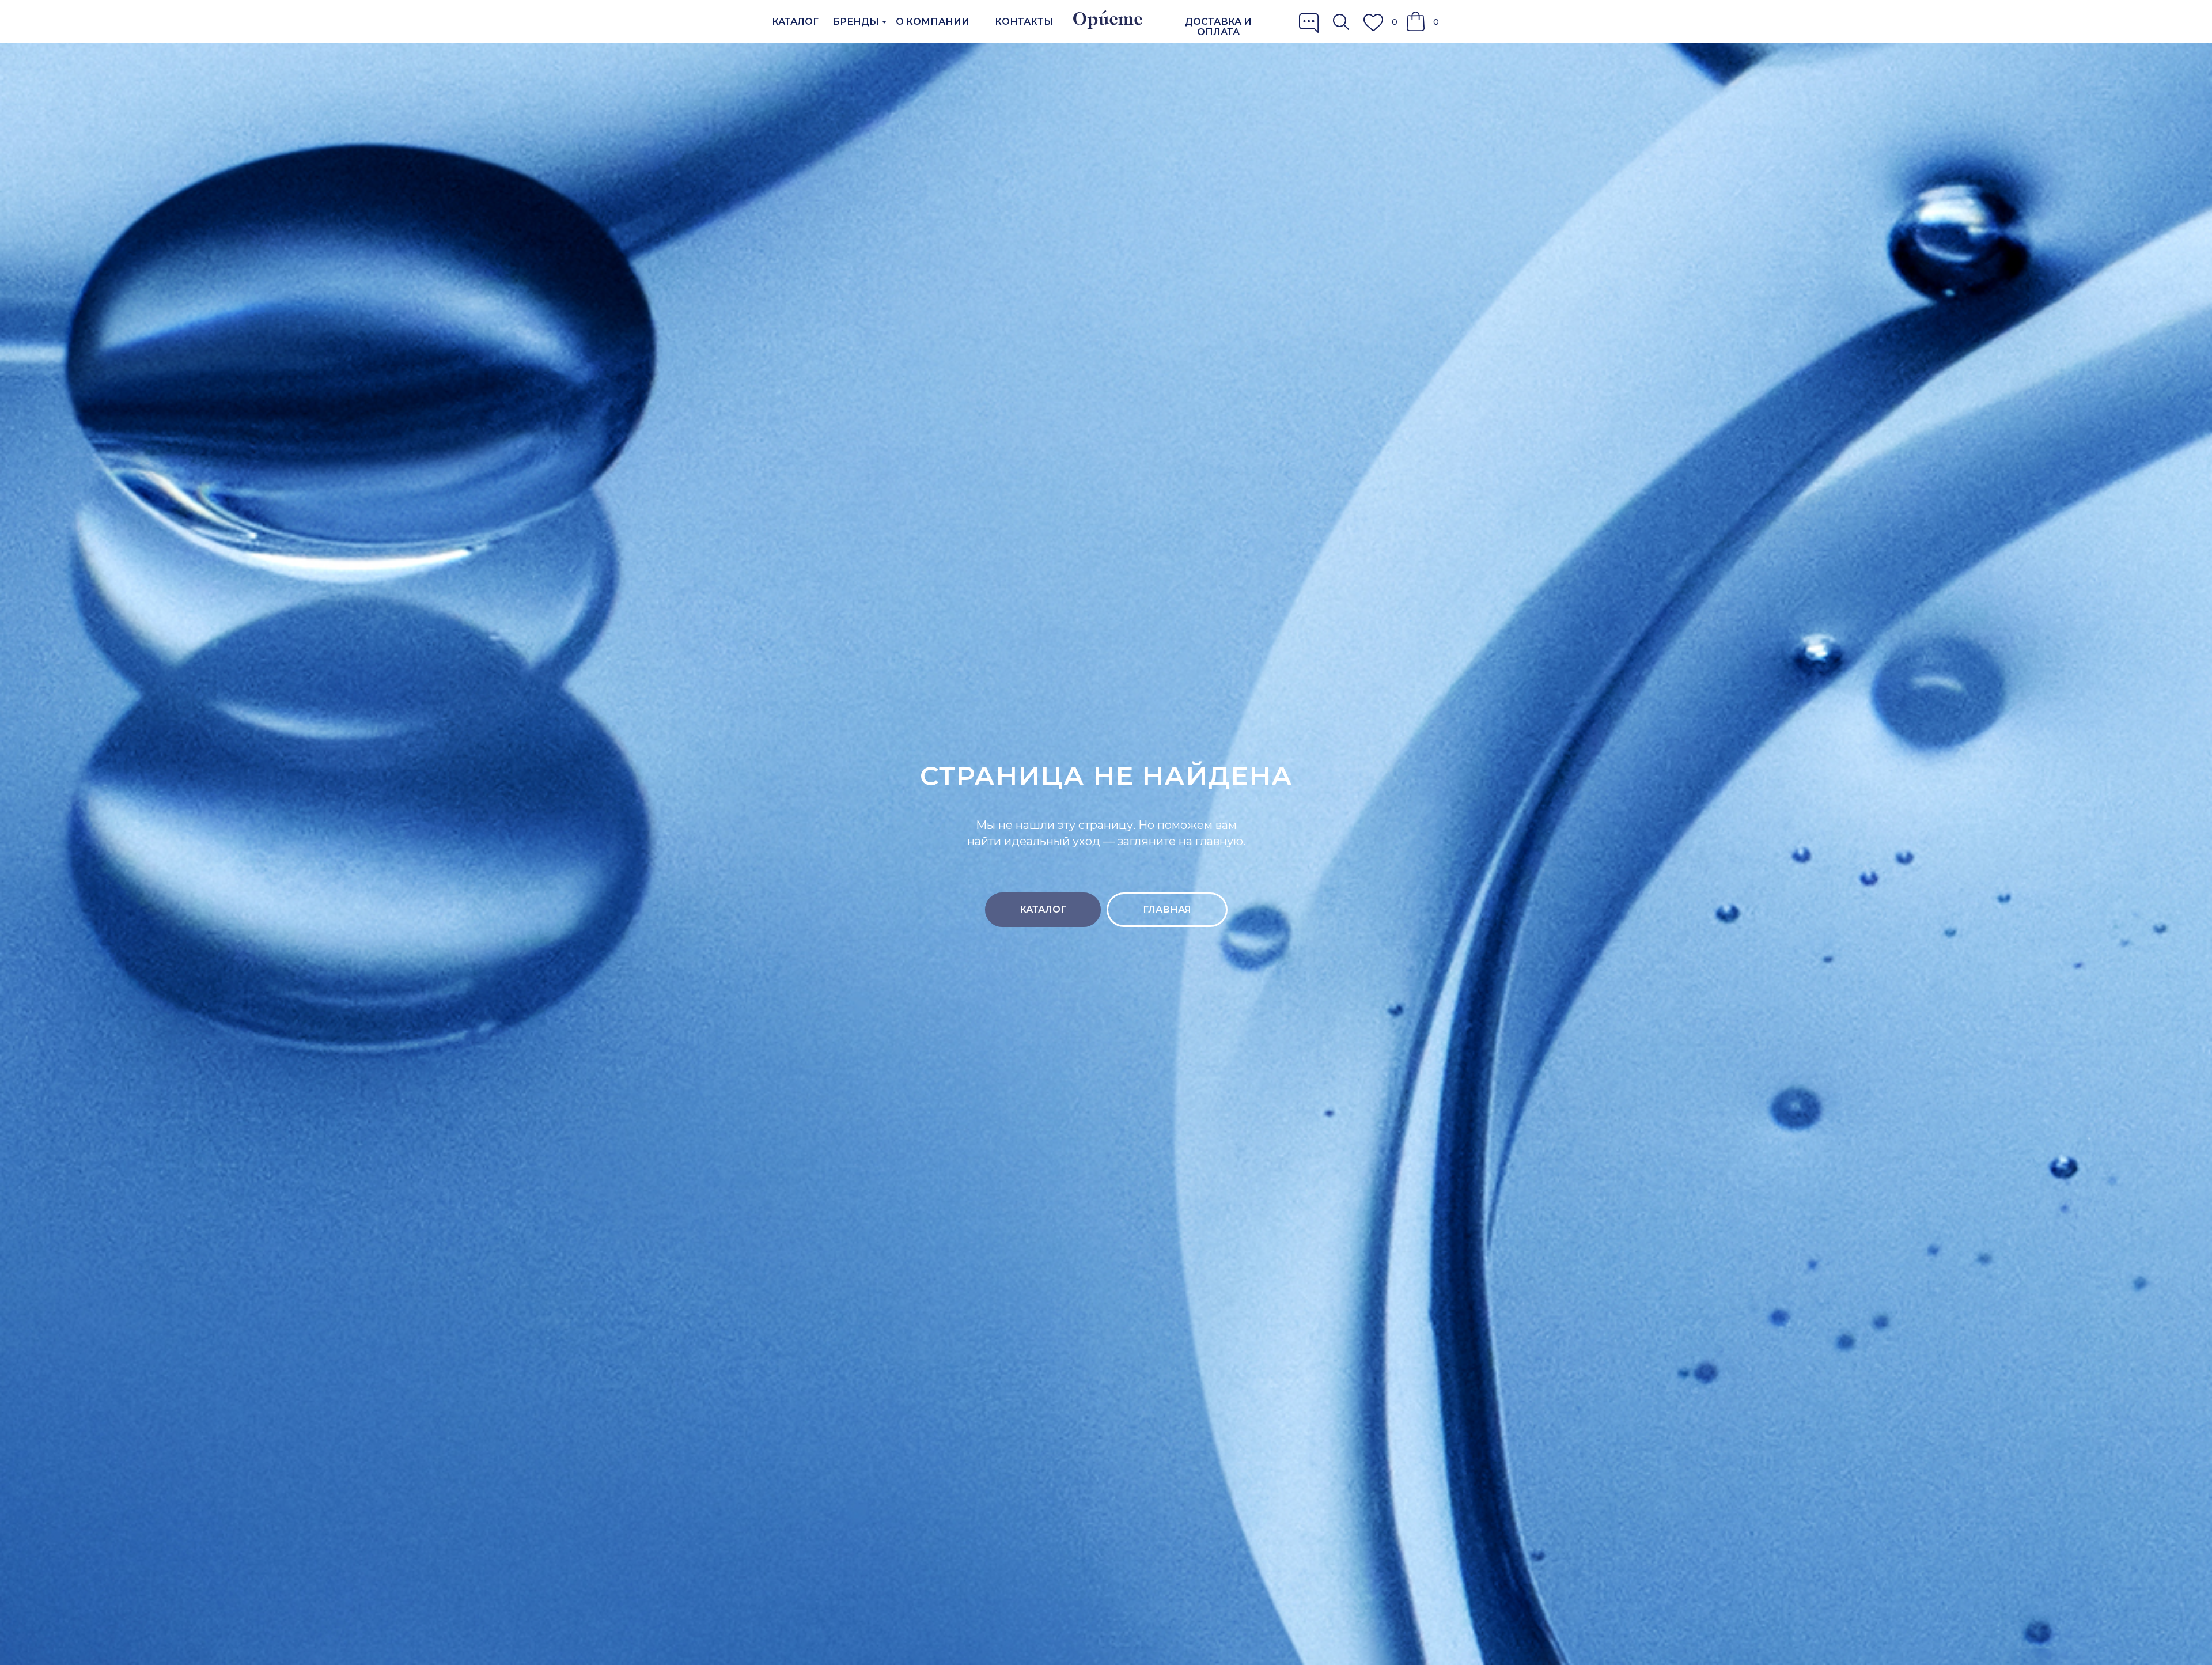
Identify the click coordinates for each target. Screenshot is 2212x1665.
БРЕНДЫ (856, 22)
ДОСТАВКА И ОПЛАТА (1218, 27)
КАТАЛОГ (795, 22)
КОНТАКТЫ (1024, 22)
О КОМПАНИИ (933, 22)
